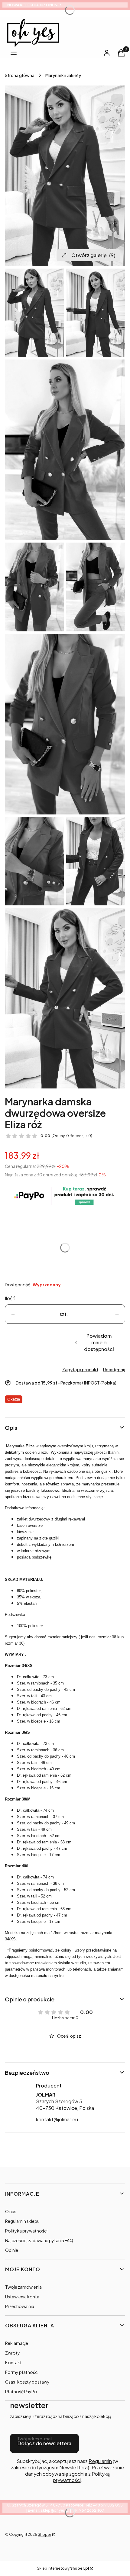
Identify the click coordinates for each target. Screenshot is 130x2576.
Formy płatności (22, 2372)
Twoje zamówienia (23, 2287)
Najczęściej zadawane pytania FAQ (39, 2240)
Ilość (10, 1298)
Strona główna (20, 75)
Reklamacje (17, 2343)
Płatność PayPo (21, 2391)
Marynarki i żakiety (63, 75)
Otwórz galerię (93, 255)
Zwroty (13, 2353)
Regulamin (100, 2461)
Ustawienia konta (22, 2297)
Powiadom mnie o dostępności (99, 1342)
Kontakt (13, 2362)
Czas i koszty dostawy (27, 2382)
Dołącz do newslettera (44, 2443)
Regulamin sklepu (22, 2221)
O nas (11, 2211)
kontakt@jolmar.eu (57, 2119)
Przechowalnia (20, 2306)
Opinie (12, 2250)
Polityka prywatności (26, 2231)
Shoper (44, 2534)
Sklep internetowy (63, 2568)
